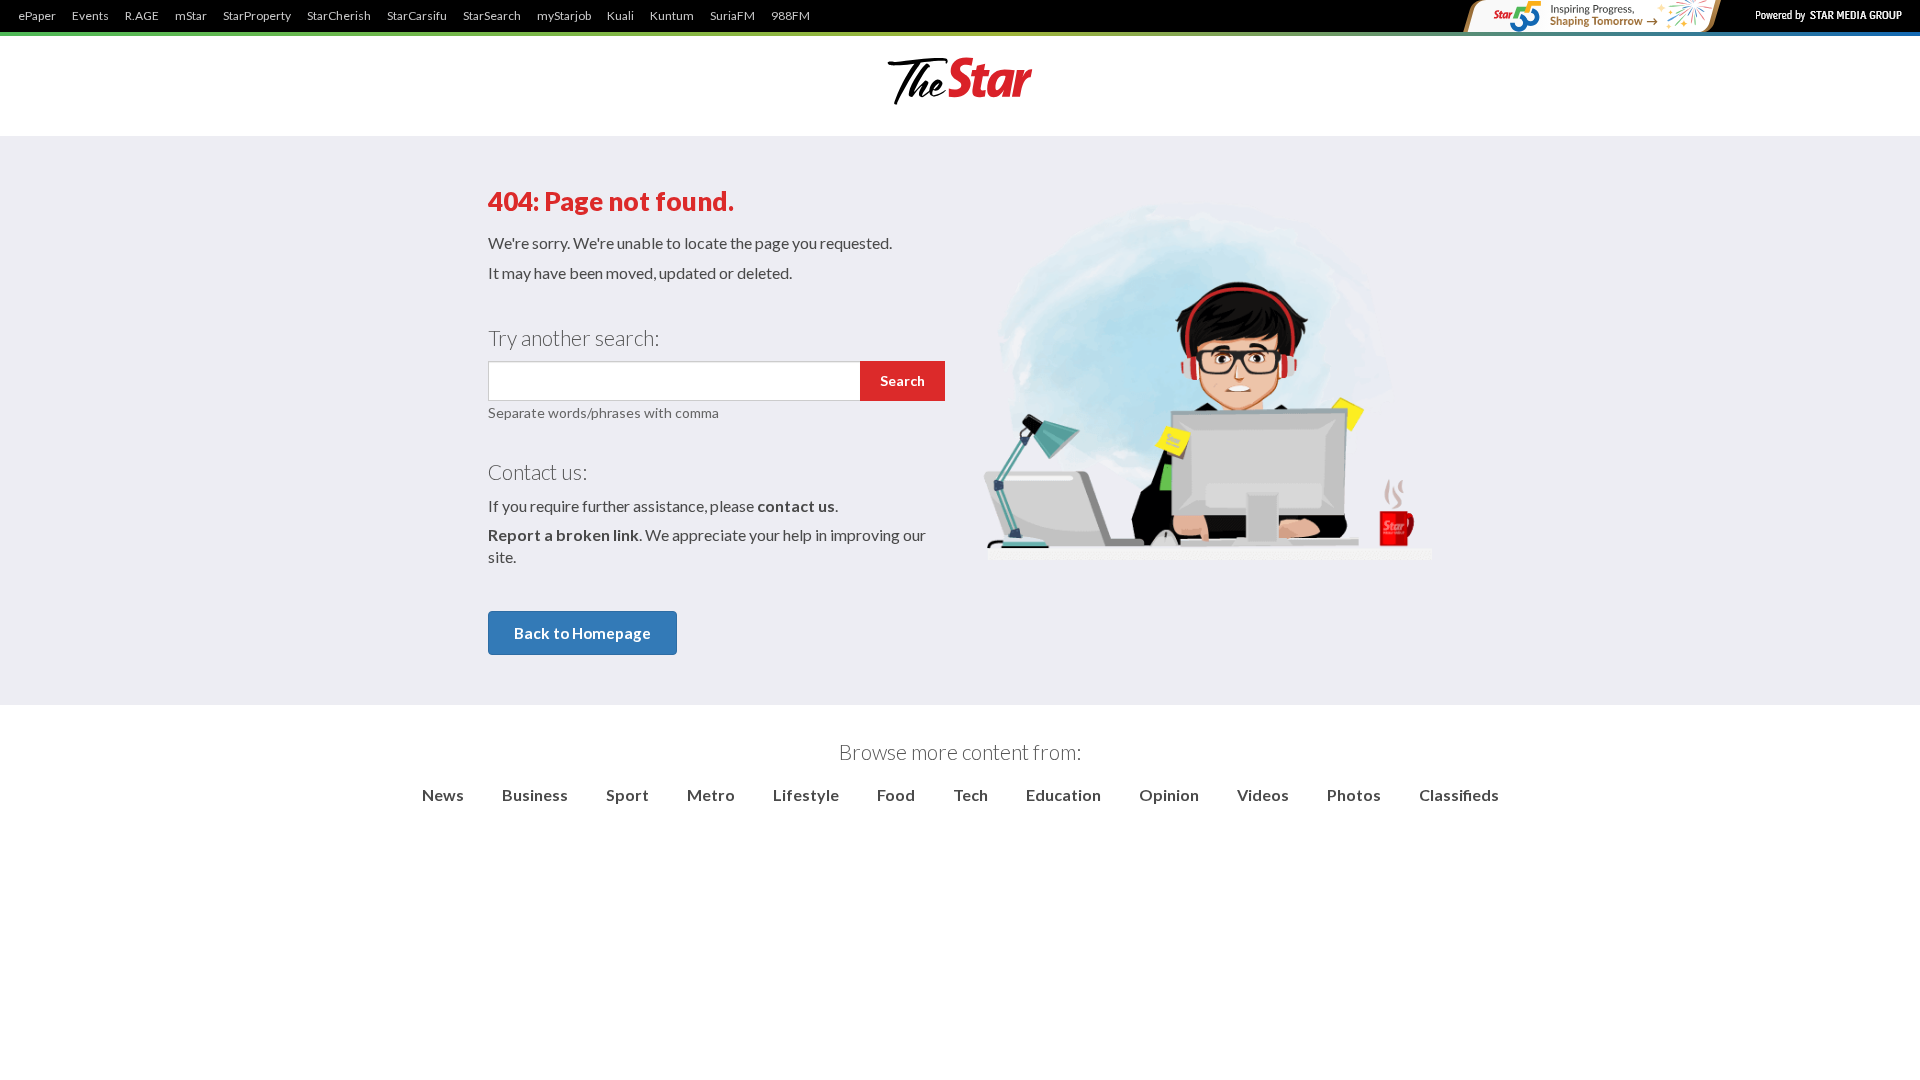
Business (535, 794)
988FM (790, 16)
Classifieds (1459, 794)
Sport (627, 794)
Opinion (1169, 794)
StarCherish (339, 16)
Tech (970, 794)
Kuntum (672, 16)
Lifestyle (806, 794)
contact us (796, 505)
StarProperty (257, 16)
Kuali (620, 16)
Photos (1354, 794)
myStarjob (564, 16)
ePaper (37, 16)
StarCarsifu (417, 16)
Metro (711, 794)
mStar (191, 16)
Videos (1263, 794)
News (443, 794)
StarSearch (492, 16)
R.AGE (142, 16)
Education (1063, 794)
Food (896, 794)
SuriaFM (732, 16)
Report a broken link (563, 534)
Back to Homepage (582, 633)
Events (90, 16)
